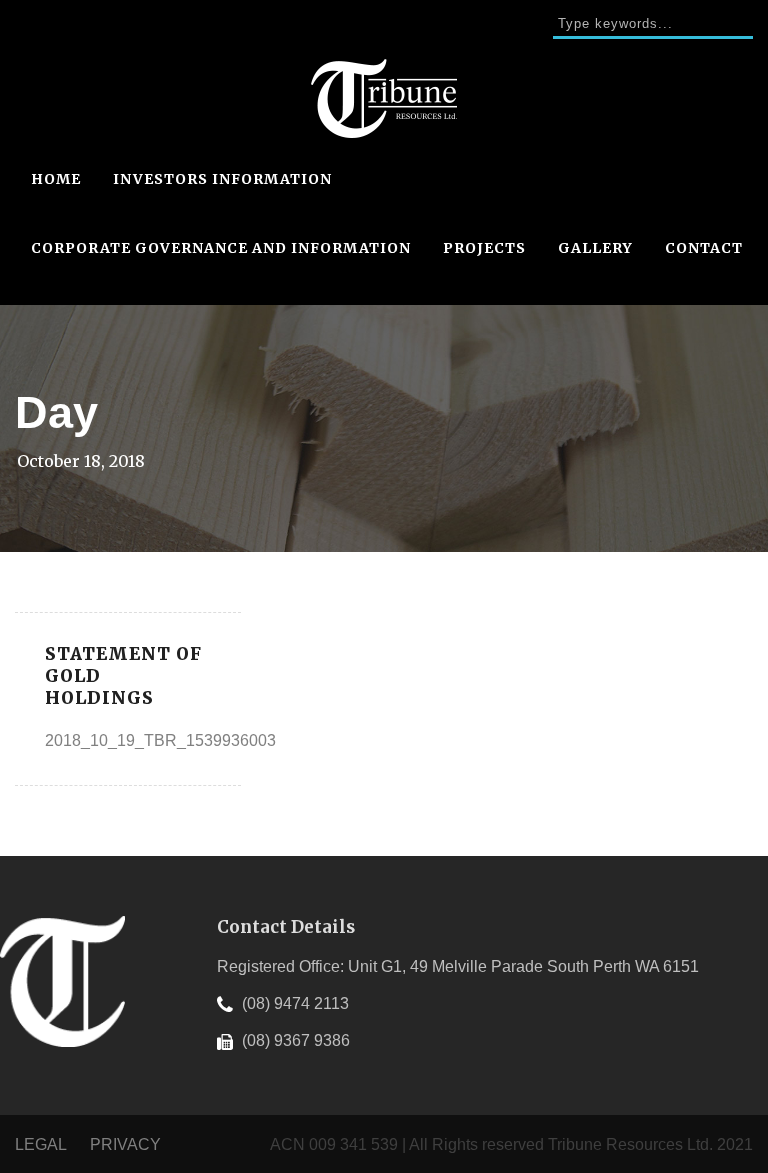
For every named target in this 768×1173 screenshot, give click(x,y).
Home (56, 179)
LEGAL (42, 1144)
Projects (484, 248)
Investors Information (222, 179)
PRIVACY (125, 1144)
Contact (704, 248)
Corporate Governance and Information (221, 248)
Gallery (595, 248)
